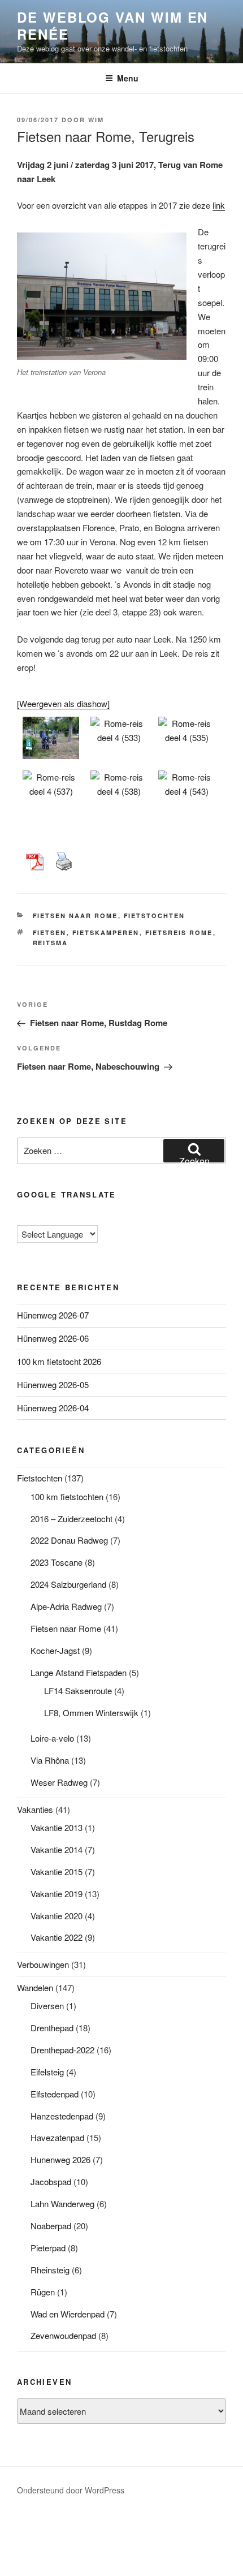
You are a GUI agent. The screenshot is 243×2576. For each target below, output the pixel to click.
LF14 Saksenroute (78, 1690)
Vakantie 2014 (57, 1849)
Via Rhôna (50, 1760)
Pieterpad (48, 2248)
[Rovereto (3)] (186, 792)
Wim (96, 120)
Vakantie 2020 (57, 1916)
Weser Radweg (59, 1782)
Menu (128, 78)
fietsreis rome (179, 932)
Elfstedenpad (55, 2094)
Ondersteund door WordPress (71, 2490)
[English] (33, 1216)
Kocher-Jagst (55, 1650)
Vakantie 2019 (57, 1894)
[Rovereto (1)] (51, 792)
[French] (45, 1216)
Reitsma (51, 943)
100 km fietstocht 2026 (59, 1361)
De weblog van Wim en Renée (112, 25)
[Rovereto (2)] (119, 792)
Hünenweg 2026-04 (53, 1408)
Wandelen (35, 1987)
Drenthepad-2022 (62, 2050)
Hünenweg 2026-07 (53, 1315)
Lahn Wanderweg (62, 2204)
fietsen (50, 932)
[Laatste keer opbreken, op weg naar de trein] (51, 738)
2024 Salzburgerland (68, 1584)
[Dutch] (22, 1217)
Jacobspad (51, 2181)
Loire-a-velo (52, 1738)
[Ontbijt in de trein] (119, 738)
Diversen (47, 2006)
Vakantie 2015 (57, 1871)
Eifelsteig (47, 2072)
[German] (56, 1216)
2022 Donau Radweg (69, 1540)
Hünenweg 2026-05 (53, 1384)
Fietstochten (155, 916)
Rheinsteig (50, 2270)
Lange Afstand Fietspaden (79, 1672)
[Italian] (67, 1216)
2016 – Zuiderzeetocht (71, 1519)
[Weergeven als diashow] (63, 703)
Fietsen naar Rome (75, 916)
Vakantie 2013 (57, 1827)
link (219, 205)
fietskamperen (106, 932)
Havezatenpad (57, 2137)
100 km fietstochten (67, 1496)
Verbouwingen (43, 1964)
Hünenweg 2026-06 (53, 1338)
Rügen (43, 2292)
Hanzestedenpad (62, 2116)
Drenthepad (52, 2028)
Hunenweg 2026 (60, 2159)
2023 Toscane (57, 1562)
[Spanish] (90, 1216)
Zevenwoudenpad (63, 2335)
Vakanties (35, 1809)
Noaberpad (51, 2226)
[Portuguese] (79, 1216)
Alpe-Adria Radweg (66, 1606)
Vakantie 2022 (57, 1937)
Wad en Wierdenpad (68, 2314)
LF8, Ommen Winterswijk (91, 1713)
